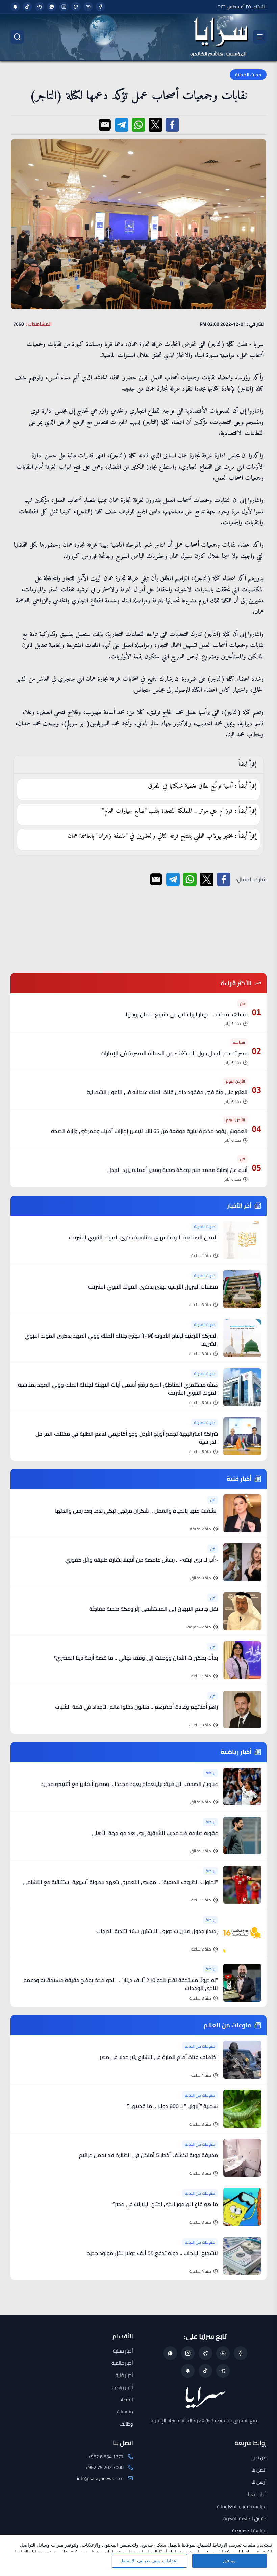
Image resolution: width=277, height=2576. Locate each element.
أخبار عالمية (122, 2363)
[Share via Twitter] (155, 125)
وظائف (126, 2424)
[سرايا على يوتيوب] (88, 7)
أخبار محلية (123, 2351)
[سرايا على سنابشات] (15, 7)
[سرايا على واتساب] (52, 7)
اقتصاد (126, 2400)
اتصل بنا (259, 2470)
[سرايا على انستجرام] (64, 7)
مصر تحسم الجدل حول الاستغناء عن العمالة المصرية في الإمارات (174, 1053)
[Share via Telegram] (122, 125)
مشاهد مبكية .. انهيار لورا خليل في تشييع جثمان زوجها (187, 1014)
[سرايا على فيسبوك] (100, 7)
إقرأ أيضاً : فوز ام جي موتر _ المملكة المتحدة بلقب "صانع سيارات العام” (179, 811)
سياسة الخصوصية (249, 2531)
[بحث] (17, 37)
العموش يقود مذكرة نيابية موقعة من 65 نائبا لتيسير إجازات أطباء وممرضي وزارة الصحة (149, 1131)
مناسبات (125, 2412)
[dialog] (138, 2555)
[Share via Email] (105, 125)
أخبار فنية (124, 2375)
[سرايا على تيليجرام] (40, 7)
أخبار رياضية (122, 2387)
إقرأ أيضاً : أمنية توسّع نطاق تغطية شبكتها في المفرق (202, 786)
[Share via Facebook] (172, 125)
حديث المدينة (248, 75)
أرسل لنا (259, 2482)
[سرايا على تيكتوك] (27, 7)
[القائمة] (260, 37)
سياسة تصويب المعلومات (242, 2506)
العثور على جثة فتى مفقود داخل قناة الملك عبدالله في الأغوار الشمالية (167, 1092)
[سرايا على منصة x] (76, 7)
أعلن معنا (257, 2494)
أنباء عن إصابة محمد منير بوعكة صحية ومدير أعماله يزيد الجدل (178, 1170)
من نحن (259, 2458)
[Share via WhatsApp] (138, 125)
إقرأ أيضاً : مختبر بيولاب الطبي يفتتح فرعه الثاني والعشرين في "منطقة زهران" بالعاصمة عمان (162, 836)
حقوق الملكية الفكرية (245, 2519)
